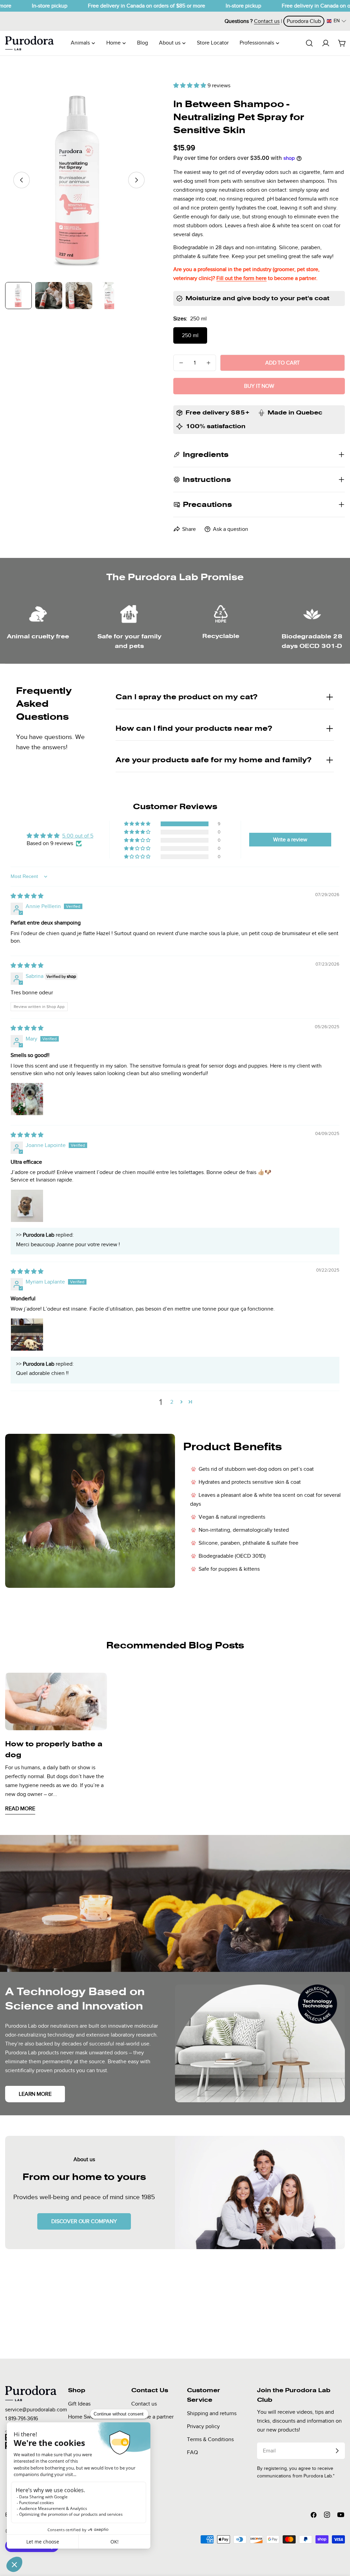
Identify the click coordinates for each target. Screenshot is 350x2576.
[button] (336, 21)
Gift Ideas (79, 2404)
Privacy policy (203, 2426)
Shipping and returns (212, 2413)
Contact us (144, 2404)
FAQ (192, 2452)
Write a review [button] (290, 840)
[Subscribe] (337, 2451)
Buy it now (259, 386)
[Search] (309, 43)
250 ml (190, 335)
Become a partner (152, 2417)
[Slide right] (136, 180)
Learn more (35, 2094)
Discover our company (84, 2221)
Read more (20, 1809)
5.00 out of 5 (78, 836)
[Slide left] (22, 180)
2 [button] (172, 1402)
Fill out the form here (241, 278)
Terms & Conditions (210, 2439)
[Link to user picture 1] (27, 1099)
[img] (27, 896)
